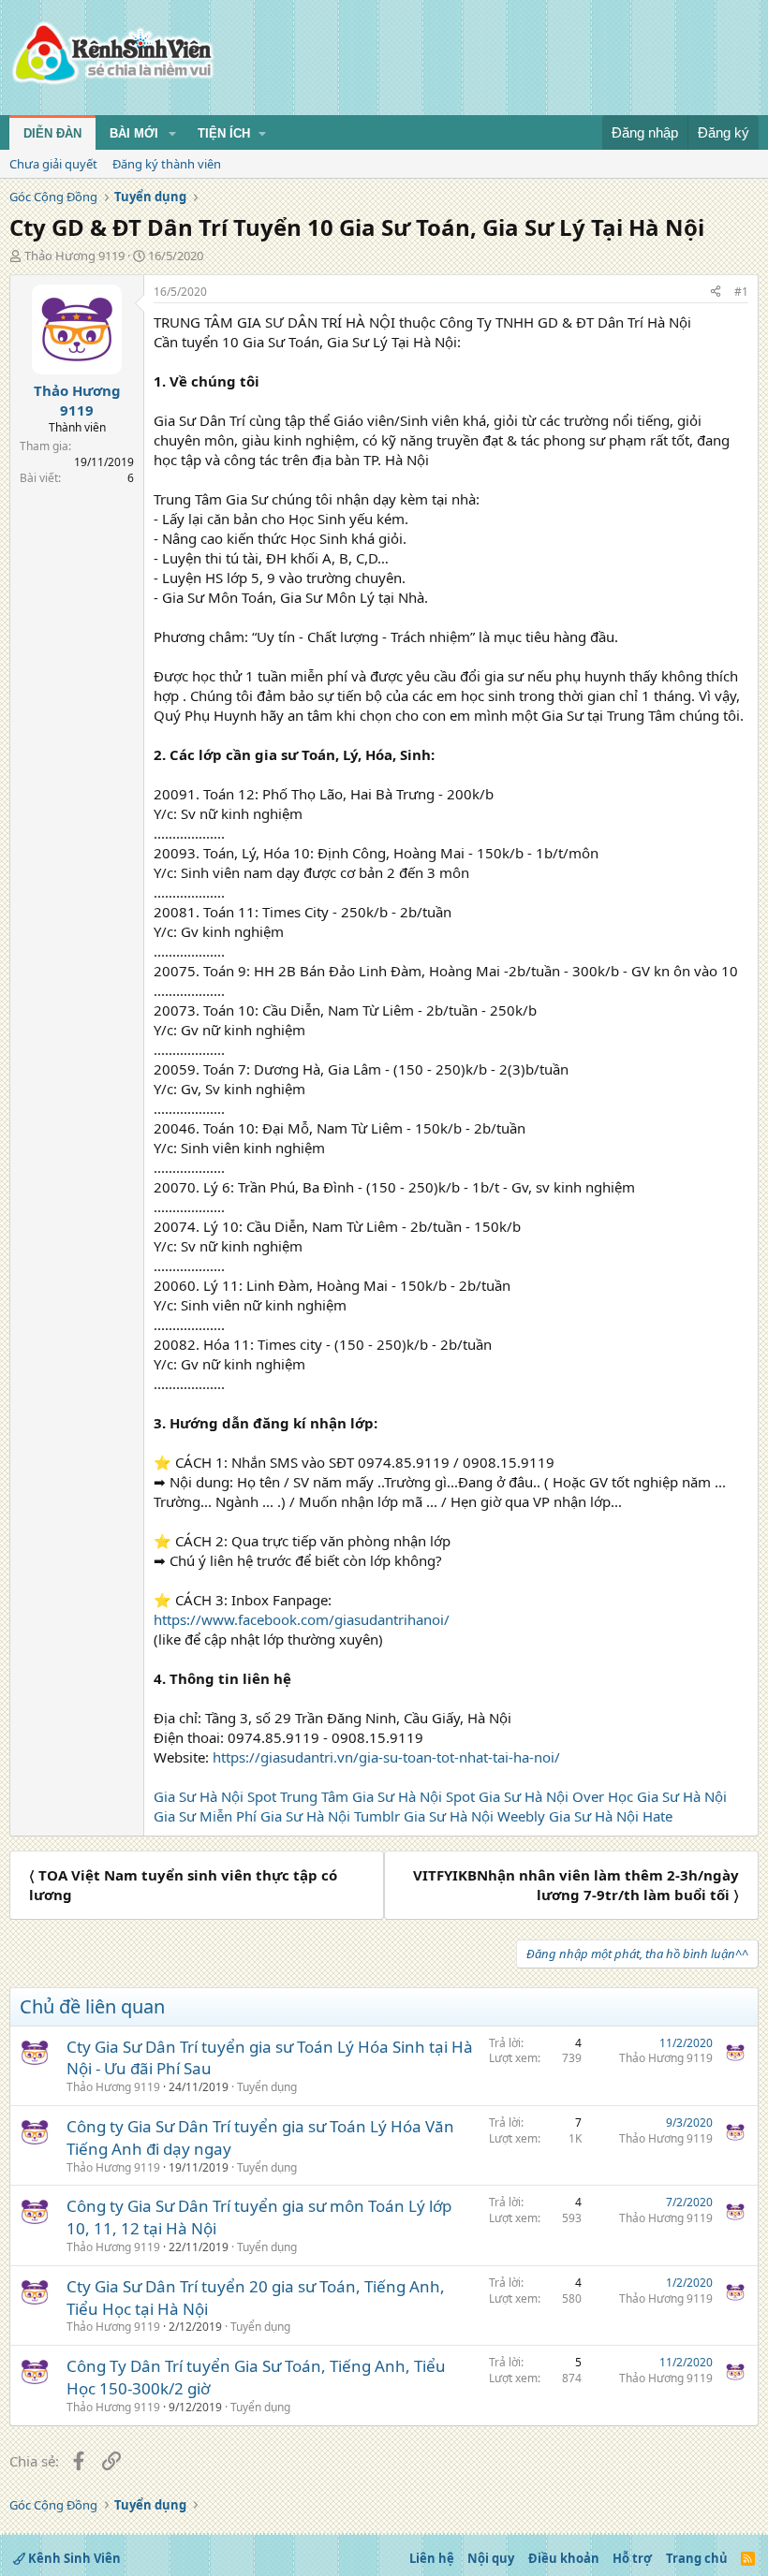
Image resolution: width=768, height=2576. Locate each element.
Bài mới (134, 133)
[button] (172, 134)
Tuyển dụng (267, 2087)
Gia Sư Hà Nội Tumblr (330, 1816)
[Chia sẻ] (716, 293)
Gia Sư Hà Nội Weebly (474, 1816)
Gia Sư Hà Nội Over (541, 1796)
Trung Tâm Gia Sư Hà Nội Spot (377, 1796)
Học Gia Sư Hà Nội (667, 1796)
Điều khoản (564, 2558)
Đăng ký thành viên (167, 164)
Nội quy (491, 2558)
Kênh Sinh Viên (73, 2558)
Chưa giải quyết (53, 164)
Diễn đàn (52, 133)
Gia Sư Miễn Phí (205, 1816)
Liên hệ (432, 2558)
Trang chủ (697, 2558)
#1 (741, 292)
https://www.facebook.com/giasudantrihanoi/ (302, 1619)
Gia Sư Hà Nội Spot (215, 1796)
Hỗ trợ (632, 2558)
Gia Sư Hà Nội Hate (611, 1816)
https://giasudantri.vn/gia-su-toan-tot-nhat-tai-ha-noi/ (386, 1757)
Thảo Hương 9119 (74, 256)
